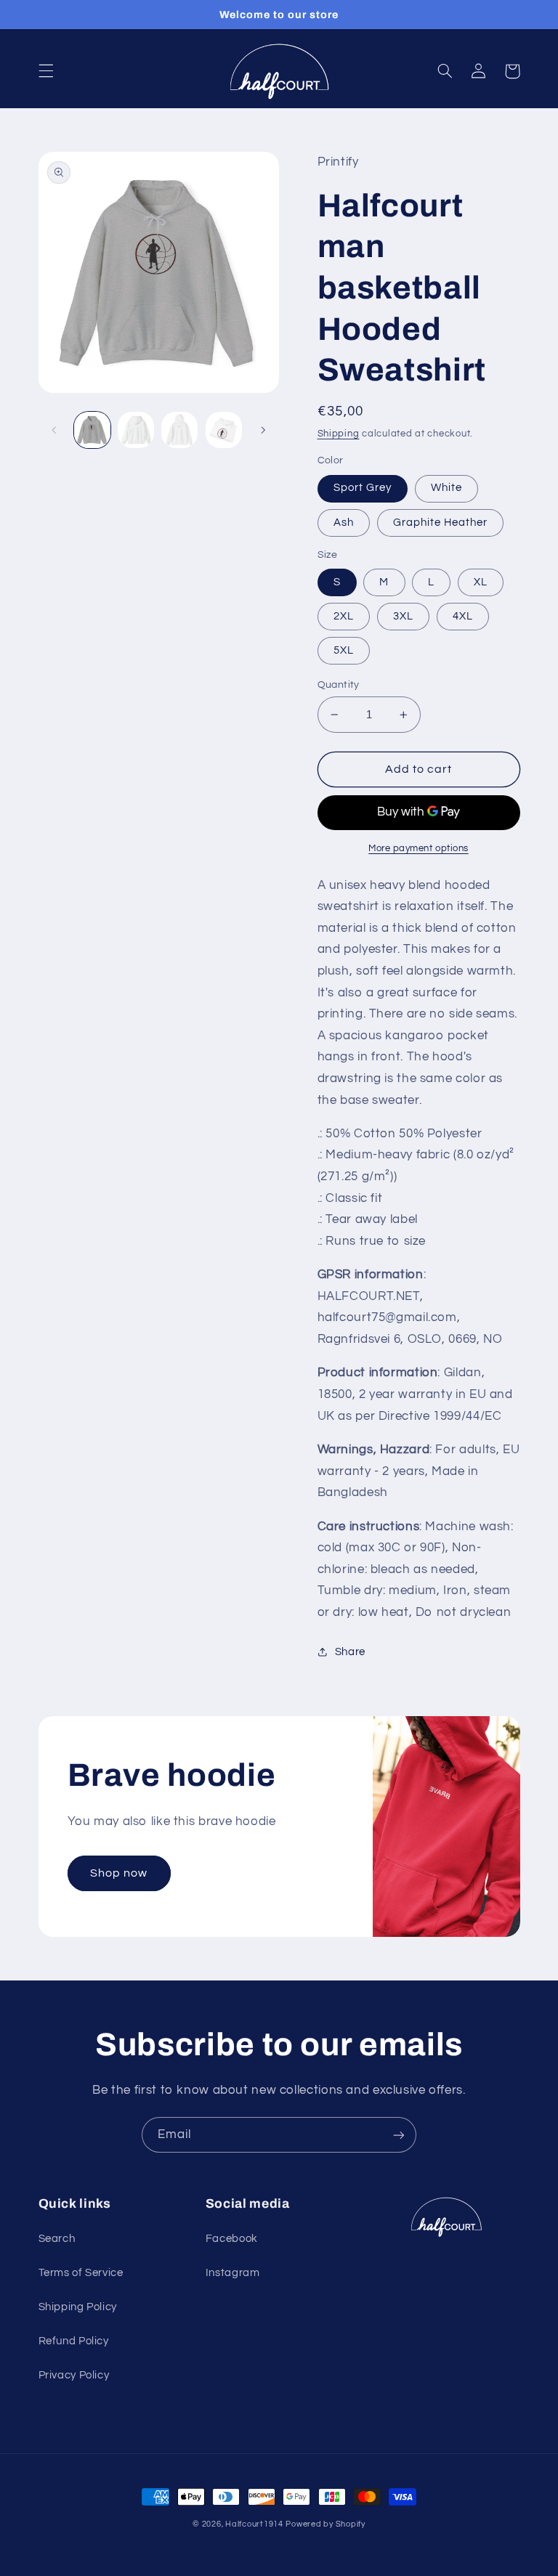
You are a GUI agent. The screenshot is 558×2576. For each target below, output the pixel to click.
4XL (463, 616)
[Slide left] (54, 430)
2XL (344, 616)
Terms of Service (81, 2273)
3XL (403, 616)
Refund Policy (74, 2341)
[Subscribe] (399, 2135)
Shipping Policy (78, 2307)
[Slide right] (263, 430)
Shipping (339, 434)
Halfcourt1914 (254, 2524)
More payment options (418, 849)
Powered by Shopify (325, 2524)
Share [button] (350, 1652)
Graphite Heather (441, 523)
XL (481, 582)
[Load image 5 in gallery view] (136, 430)
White (446, 488)
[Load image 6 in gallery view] (179, 430)
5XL (344, 650)
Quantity (339, 685)
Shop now (119, 1873)
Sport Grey (363, 488)
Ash (344, 523)
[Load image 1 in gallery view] (92, 430)
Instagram (233, 2273)
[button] (46, 71)
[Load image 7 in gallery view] (224, 430)
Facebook (232, 2239)
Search (57, 2239)
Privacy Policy (74, 2375)
